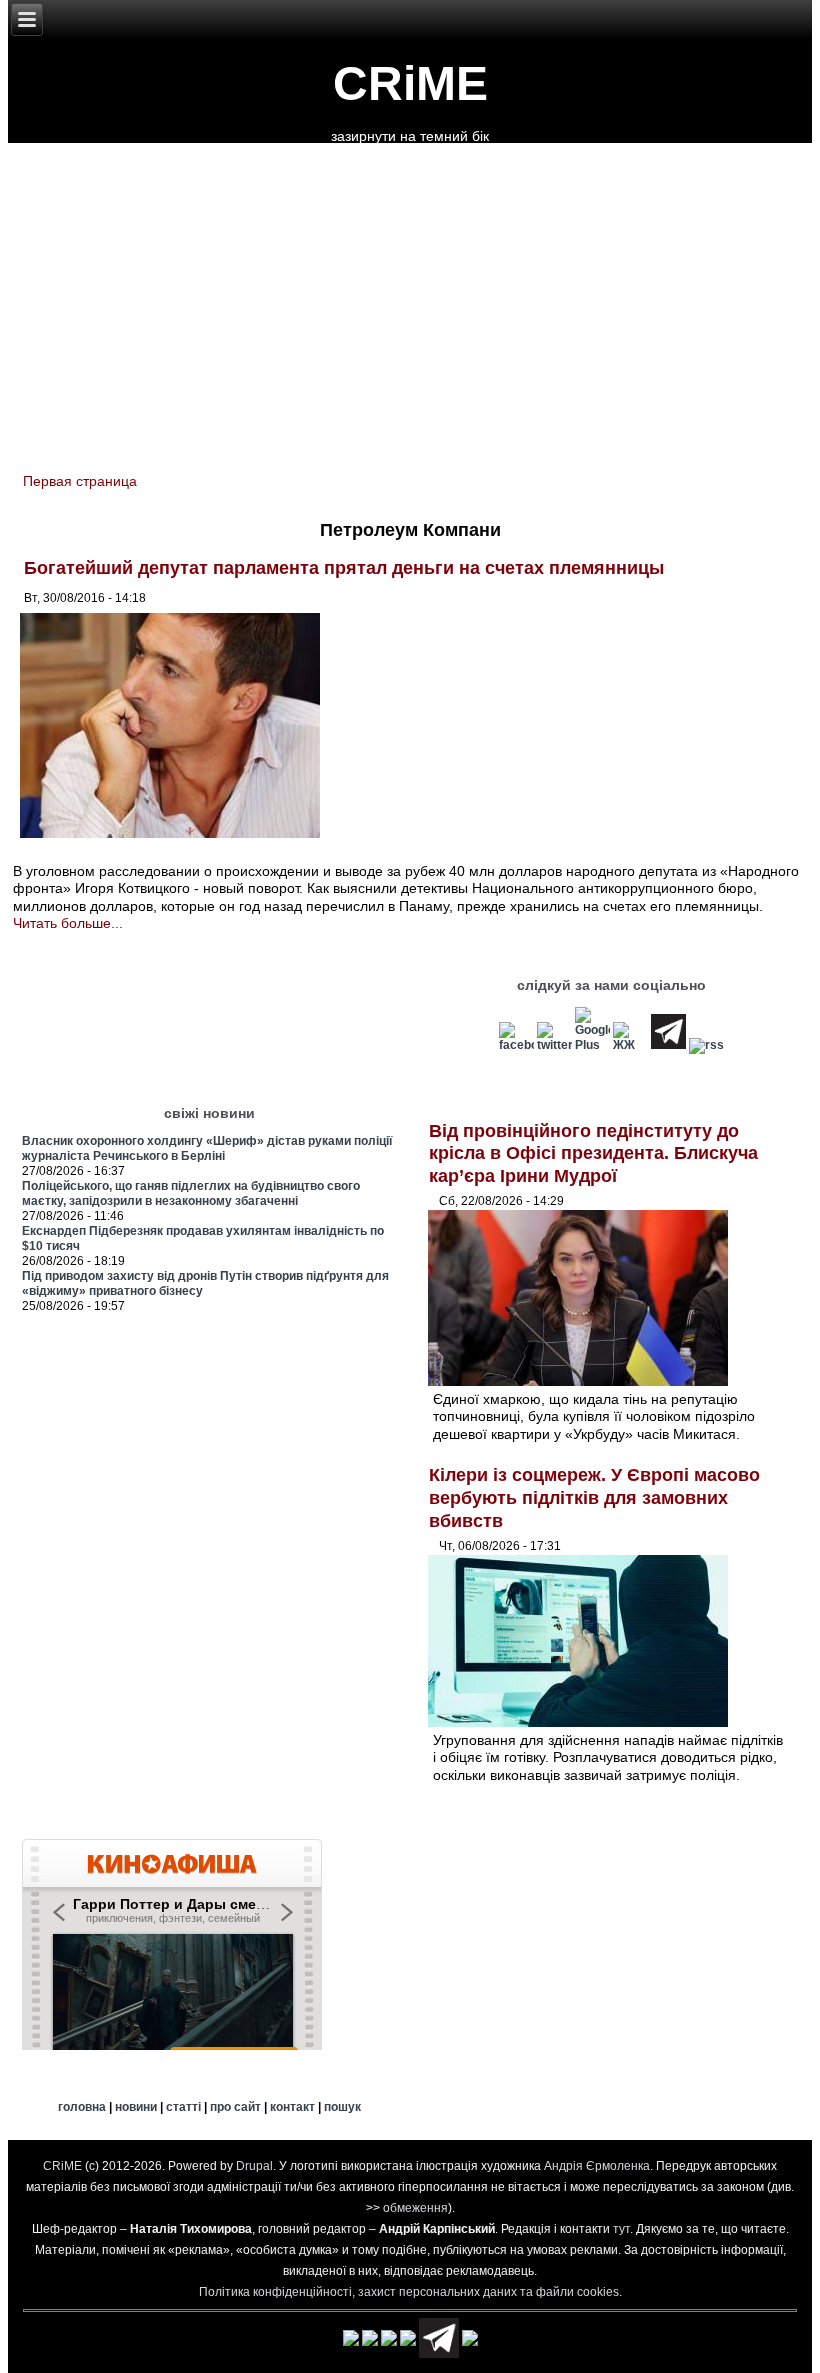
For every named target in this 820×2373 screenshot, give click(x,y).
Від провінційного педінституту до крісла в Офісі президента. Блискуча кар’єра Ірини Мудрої (593, 1153)
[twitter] (554, 1045)
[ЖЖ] (630, 1045)
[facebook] (516, 1045)
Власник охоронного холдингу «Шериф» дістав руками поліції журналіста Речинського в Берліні (207, 1148)
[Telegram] (668, 1045)
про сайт (235, 2107)
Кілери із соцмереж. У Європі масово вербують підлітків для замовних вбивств (594, 1497)
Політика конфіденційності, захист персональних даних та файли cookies (409, 2292)
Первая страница (80, 481)
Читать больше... (68, 923)
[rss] (706, 1045)
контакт (292, 2107)
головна (82, 2107)
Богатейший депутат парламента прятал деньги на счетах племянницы (344, 568)
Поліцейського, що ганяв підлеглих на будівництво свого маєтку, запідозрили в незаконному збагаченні (191, 1193)
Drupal (254, 2166)
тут (621, 2229)
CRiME (410, 83)
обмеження (415, 2208)
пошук (342, 2107)
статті (183, 2107)
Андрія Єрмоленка (597, 2166)
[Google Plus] (592, 1045)
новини (136, 2107)
